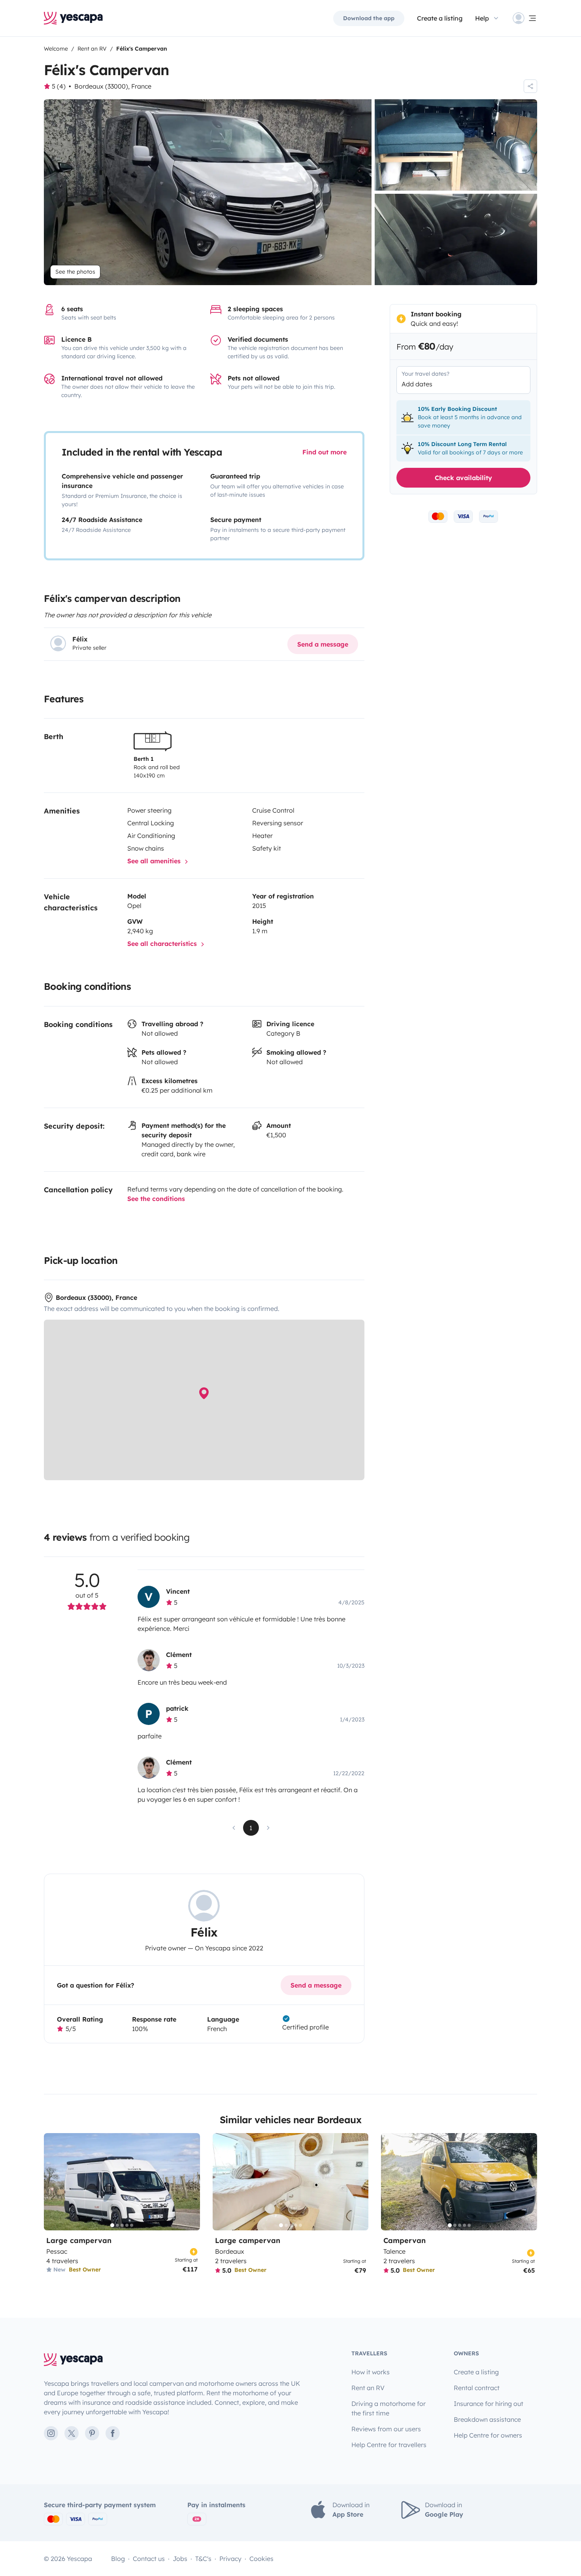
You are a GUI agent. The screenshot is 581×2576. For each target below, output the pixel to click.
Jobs (180, 2559)
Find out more (324, 452)
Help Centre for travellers (389, 2445)
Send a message (323, 644)
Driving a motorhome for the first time (389, 2408)
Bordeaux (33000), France (113, 86)
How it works (371, 2372)
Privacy (230, 2559)
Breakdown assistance (487, 2419)
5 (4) (59, 86)
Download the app (369, 18)
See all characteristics (163, 944)
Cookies (261, 2559)
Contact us (149, 2559)
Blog (118, 2559)
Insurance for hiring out (489, 2404)
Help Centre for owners (488, 2435)
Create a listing (440, 18)
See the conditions (156, 1199)
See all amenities (155, 861)
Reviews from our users (386, 2429)
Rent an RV (368, 2388)
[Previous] (53, 2182)
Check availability (463, 477)
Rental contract (477, 2388)
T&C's (203, 2559)
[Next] (191, 2182)
